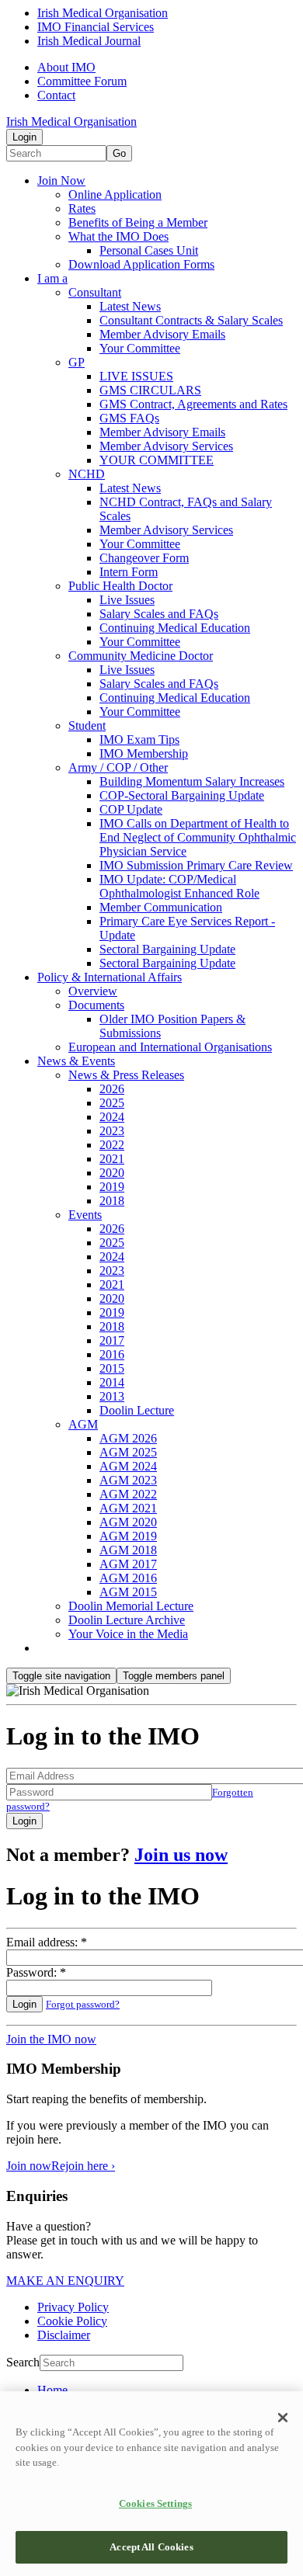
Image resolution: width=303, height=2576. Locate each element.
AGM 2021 (128, 1508)
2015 (112, 1368)
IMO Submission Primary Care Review (196, 865)
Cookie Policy (72, 2321)
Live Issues (127, 600)
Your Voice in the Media (128, 1634)
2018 (112, 1201)
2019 (112, 1187)
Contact (56, 95)
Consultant (95, 292)
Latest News (130, 306)
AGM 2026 (128, 1438)
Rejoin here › (83, 2166)
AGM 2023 (128, 1480)
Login (24, 137)
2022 (112, 1145)
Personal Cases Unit (149, 250)
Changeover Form (144, 558)
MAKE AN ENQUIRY (65, 2281)
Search (23, 2362)
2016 (112, 1354)
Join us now (181, 1855)
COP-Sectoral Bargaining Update (182, 795)
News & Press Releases (126, 1075)
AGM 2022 (128, 1494)
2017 (112, 1340)
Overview (93, 991)
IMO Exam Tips (139, 739)
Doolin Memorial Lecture (131, 1606)
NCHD (87, 474)
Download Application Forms (141, 264)
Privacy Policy (73, 2307)
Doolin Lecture (137, 1410)
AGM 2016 (128, 1578)
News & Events (76, 1061)
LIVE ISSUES (136, 376)
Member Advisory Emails (162, 334)
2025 (112, 1103)
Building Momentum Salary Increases (192, 781)
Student (87, 726)
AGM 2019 (128, 1536)
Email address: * (47, 1942)
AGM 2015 (128, 1592)
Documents (96, 1005)
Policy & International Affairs (110, 977)
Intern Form (129, 572)
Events (85, 1215)
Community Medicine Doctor (141, 656)
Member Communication (161, 907)
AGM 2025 (128, 1452)
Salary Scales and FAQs (159, 614)
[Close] (283, 2418)
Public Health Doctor (120, 586)
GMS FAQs (129, 418)
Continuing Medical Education (175, 628)
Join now (29, 2166)
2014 (112, 1382)
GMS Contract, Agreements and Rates (193, 404)
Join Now (61, 181)
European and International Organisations (170, 1047)
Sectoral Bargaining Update (167, 949)
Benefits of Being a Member (138, 222)
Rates (82, 208)
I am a (52, 278)
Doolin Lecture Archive (127, 1620)
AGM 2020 (128, 1522)
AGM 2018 (128, 1550)
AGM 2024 (128, 1466)
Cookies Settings (155, 2503)
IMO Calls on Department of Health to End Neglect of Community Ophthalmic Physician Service (198, 837)
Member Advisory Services (166, 446)
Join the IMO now (51, 2039)
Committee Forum (82, 81)
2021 (112, 1159)
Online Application (115, 194)
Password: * (36, 1972)
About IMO (66, 67)
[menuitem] (167, 2390)
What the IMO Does (118, 236)
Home (52, 2390)
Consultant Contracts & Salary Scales (191, 320)
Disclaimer (64, 2335)
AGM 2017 (128, 1564)
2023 (112, 1131)
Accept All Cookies (151, 2547)
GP (77, 362)
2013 (112, 1396)
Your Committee (140, 348)
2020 (112, 1173)
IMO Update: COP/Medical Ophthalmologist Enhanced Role (179, 886)
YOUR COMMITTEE (157, 460)
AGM (83, 1424)
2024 (112, 1117)
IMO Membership (144, 753)
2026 (112, 1089)
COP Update (131, 809)
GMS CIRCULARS (150, 390)
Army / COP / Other (118, 767)
